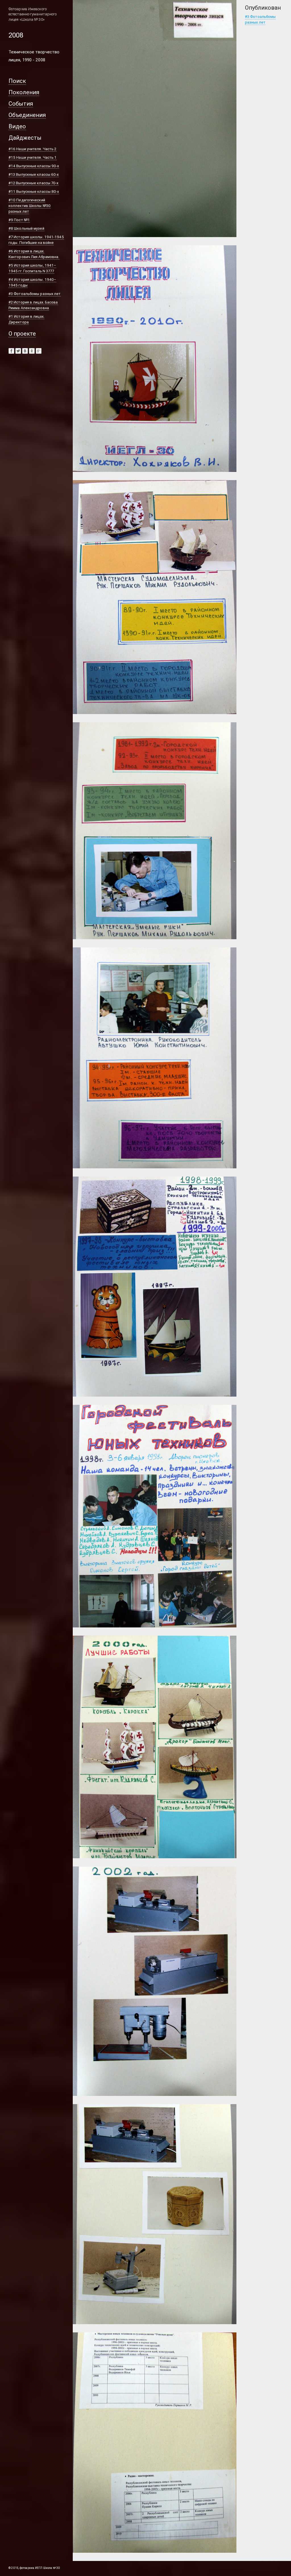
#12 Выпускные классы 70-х (34, 183)
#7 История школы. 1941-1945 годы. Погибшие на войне (36, 240)
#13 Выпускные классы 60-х (34, 174)
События (21, 103)
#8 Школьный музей (26, 228)
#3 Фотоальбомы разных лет (35, 294)
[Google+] (39, 351)
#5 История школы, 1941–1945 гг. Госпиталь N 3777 (32, 268)
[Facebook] (11, 351)
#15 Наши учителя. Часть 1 (33, 157)
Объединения (27, 115)
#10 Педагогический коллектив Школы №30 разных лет (30, 206)
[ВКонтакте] (25, 351)
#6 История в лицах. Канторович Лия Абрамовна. (34, 254)
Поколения (24, 92)
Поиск (17, 81)
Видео (17, 126)
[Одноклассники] (32, 351)
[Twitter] (18, 351)
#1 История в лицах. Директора (26, 319)
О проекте (22, 333)
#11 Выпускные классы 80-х (34, 192)
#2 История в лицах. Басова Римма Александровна (33, 305)
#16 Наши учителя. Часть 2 (33, 149)
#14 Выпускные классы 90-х (34, 166)
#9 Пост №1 (19, 220)
